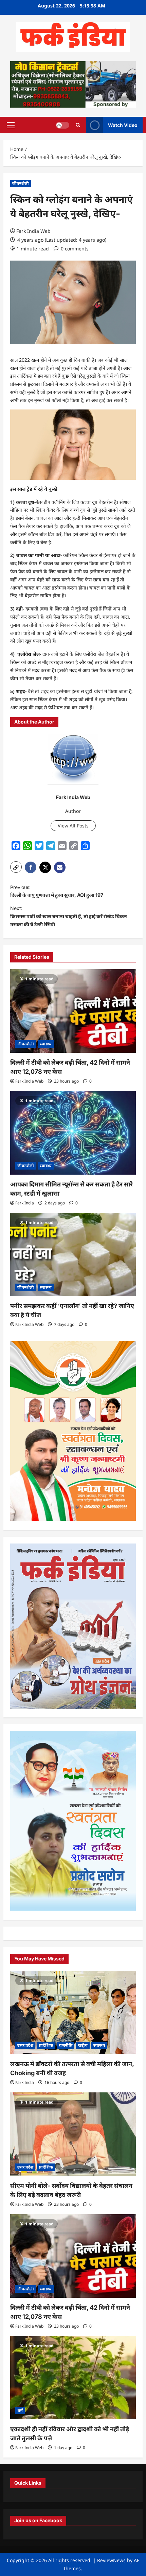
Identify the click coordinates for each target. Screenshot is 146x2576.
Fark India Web (33, 231)
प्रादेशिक (46, 2045)
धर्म (20, 2410)
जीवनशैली (21, 183)
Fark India (25, 1203)
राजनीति (66, 2045)
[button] (11, 125)
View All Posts (73, 826)
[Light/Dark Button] (62, 125)
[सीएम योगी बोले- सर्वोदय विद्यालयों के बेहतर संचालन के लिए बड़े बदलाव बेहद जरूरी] (73, 2134)
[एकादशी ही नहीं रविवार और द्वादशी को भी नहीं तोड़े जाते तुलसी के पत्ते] (73, 2378)
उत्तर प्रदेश (25, 2045)
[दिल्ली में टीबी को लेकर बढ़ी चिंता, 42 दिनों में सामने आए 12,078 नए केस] (73, 1011)
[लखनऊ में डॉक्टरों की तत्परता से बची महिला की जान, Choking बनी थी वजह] (73, 2013)
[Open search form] (78, 125)
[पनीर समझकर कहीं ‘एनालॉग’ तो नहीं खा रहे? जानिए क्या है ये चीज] (73, 1255)
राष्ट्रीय (83, 2045)
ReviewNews (111, 2560)
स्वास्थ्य (46, 1044)
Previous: (57, 891)
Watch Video (123, 125)
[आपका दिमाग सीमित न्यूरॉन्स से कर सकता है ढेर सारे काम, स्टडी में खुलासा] (73, 1133)
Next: (69, 916)
